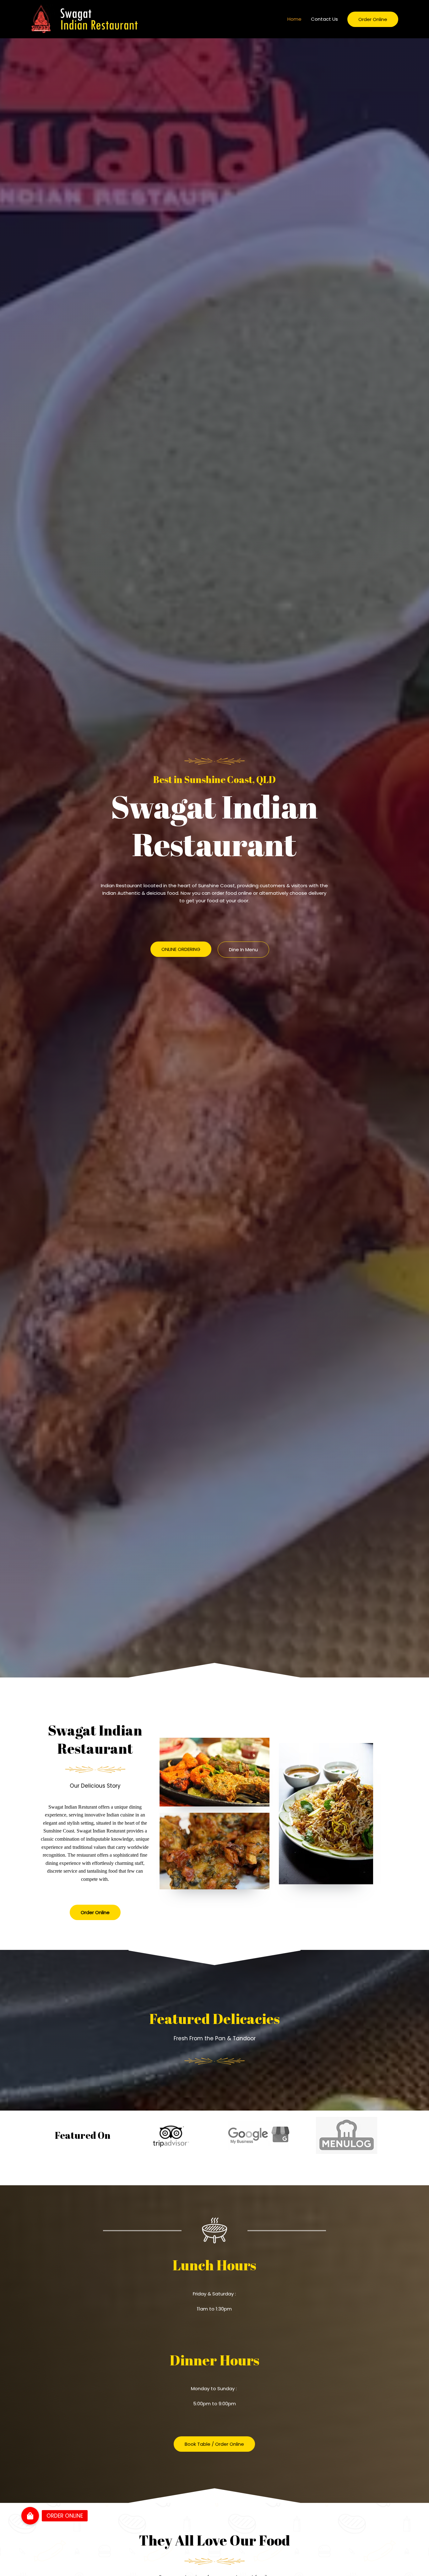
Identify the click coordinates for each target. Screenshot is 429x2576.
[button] (181, 949)
